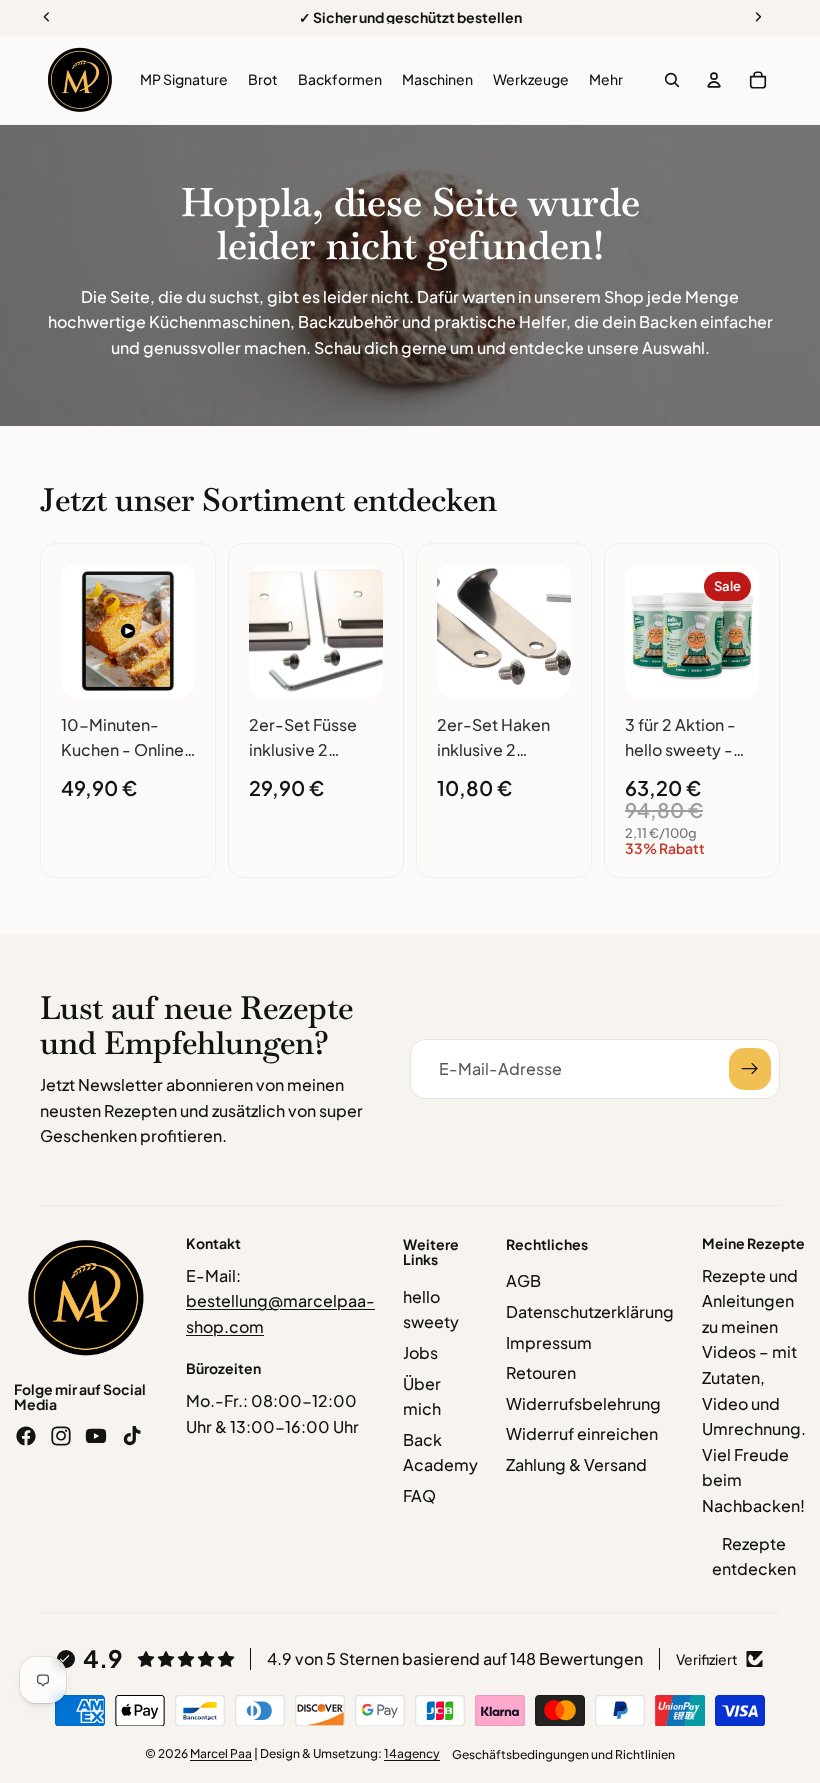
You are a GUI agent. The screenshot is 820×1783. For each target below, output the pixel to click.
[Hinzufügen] (164, 667)
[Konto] (714, 80)
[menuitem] (606, 80)
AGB (523, 1280)
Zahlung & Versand (576, 1464)
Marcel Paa (221, 1753)
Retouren (541, 1372)
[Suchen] (672, 80)
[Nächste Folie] (173, 631)
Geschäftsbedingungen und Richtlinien (563, 1754)
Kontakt (213, 1243)
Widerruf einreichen (582, 1433)
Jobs (420, 1352)
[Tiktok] (132, 1436)
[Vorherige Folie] (83, 631)
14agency (412, 1753)
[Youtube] (96, 1436)
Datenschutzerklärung (590, 1311)
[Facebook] (26, 1436)
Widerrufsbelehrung (583, 1403)
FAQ (419, 1495)
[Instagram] (61, 1436)
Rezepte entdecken (754, 1556)
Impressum (549, 1342)
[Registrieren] (750, 1069)
